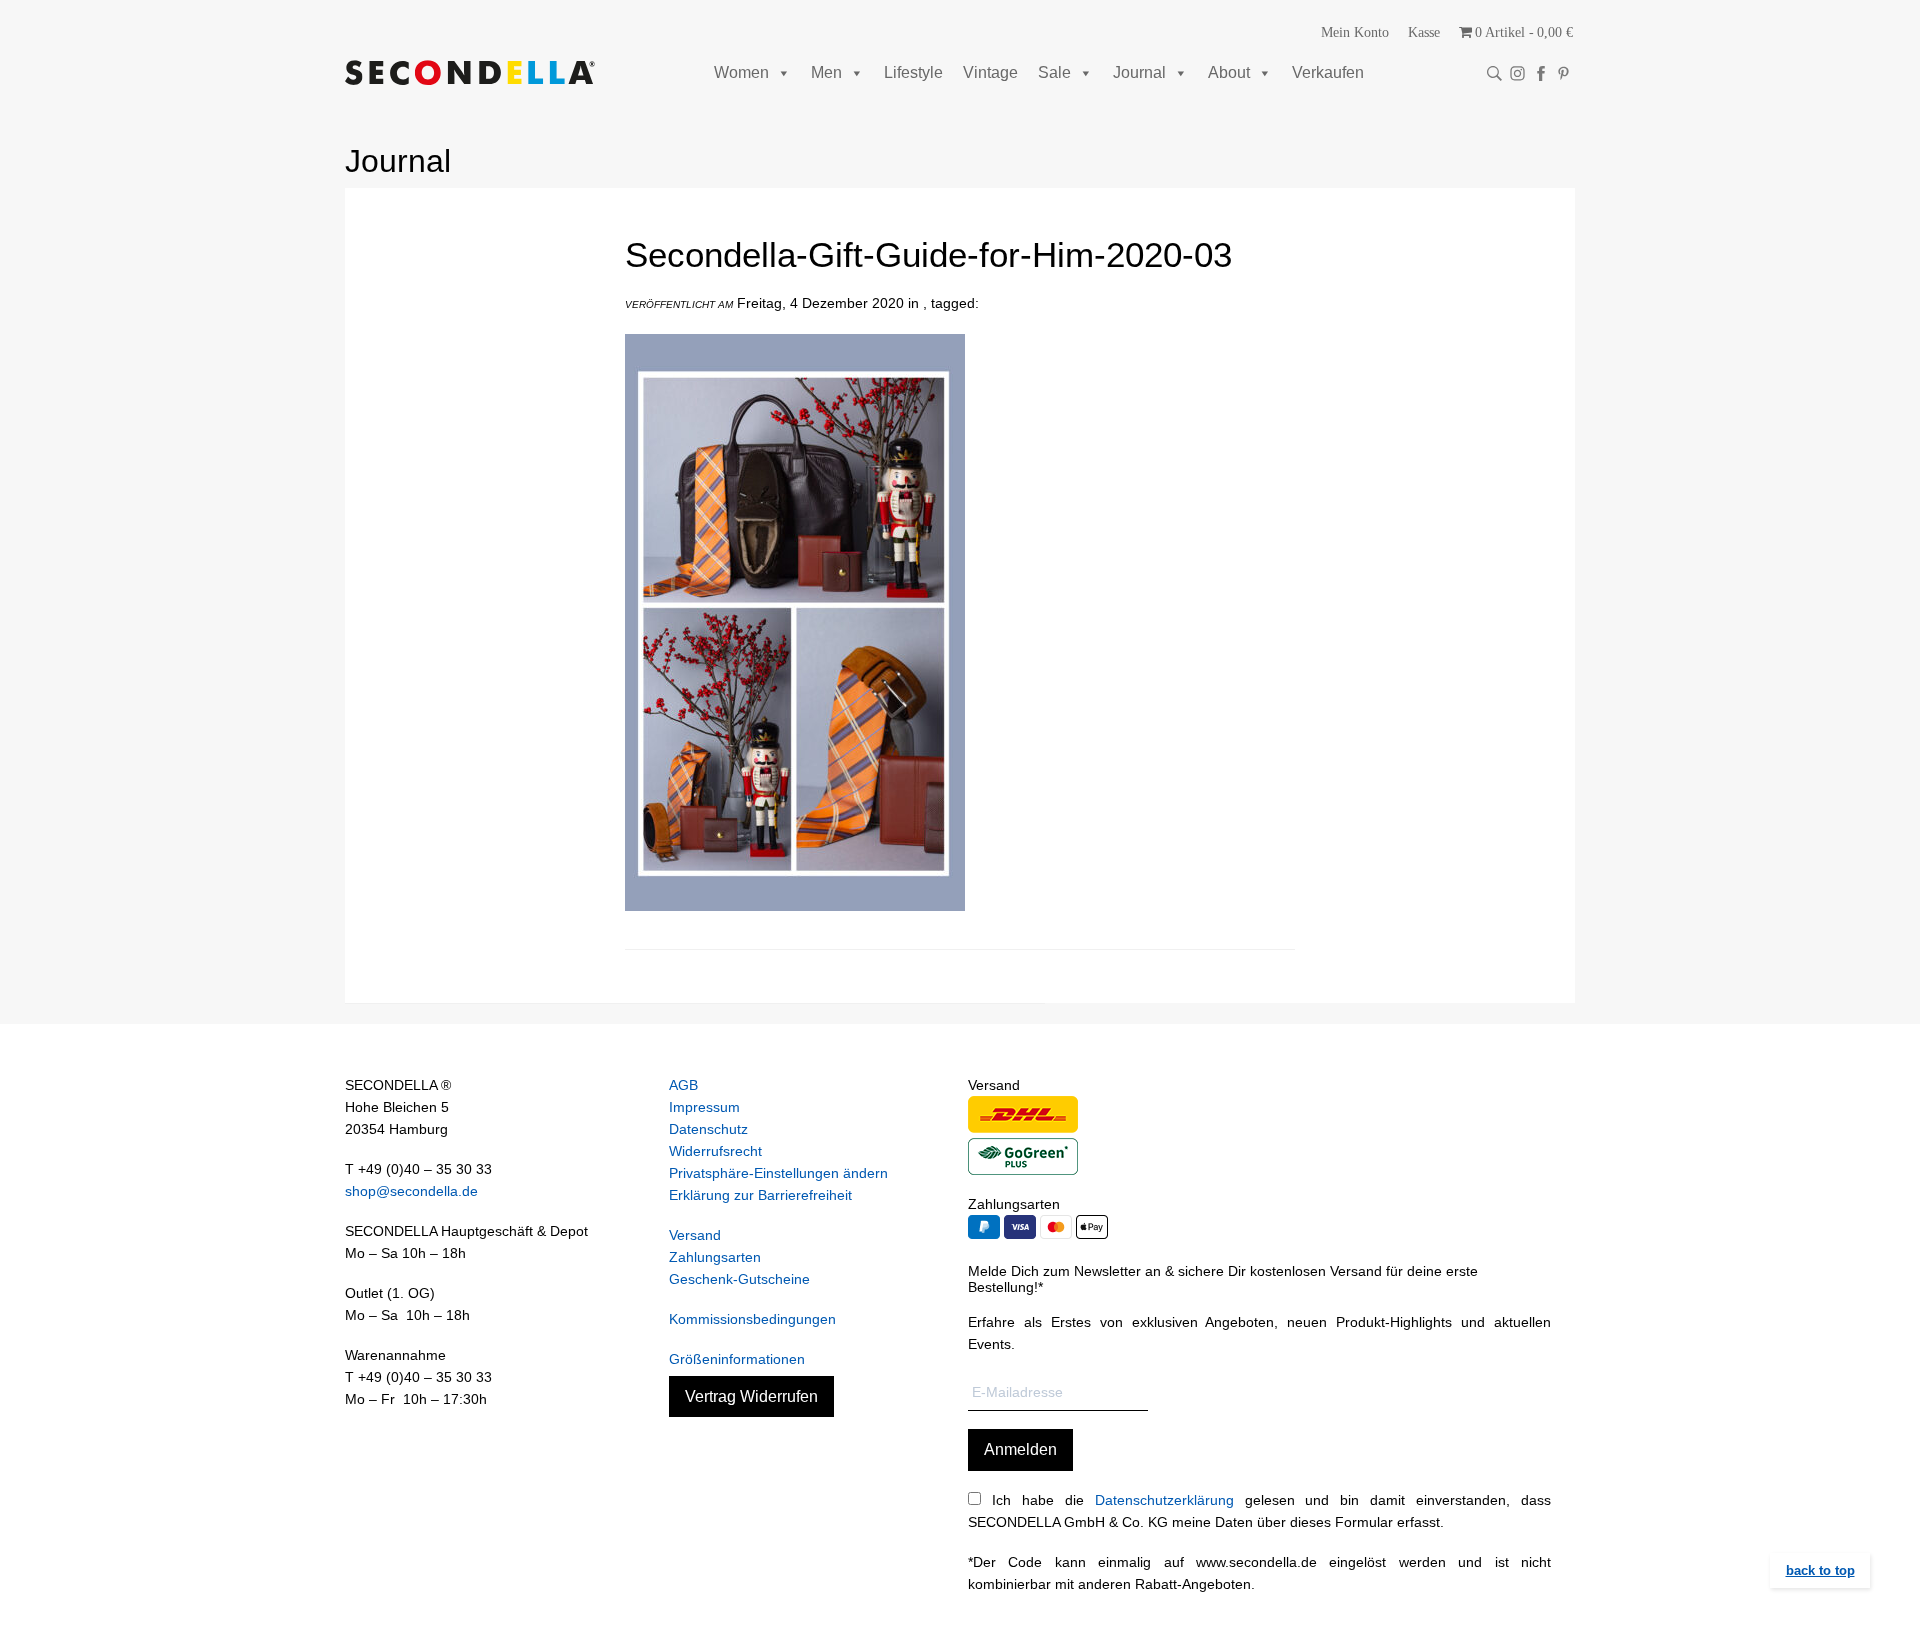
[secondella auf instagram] (1517, 73)
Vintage (990, 72)
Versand (695, 1235)
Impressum (704, 1107)
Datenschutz (708, 1129)
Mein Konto (1355, 32)
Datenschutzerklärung (1164, 1500)
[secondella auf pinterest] (1563, 73)
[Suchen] (1494, 73)
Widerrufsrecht (715, 1151)
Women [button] (741, 72)
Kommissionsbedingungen (752, 1319)
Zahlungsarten (715, 1257)
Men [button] (826, 72)
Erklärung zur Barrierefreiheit (760, 1195)
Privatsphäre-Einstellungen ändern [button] (778, 1173)
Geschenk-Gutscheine (739, 1279)
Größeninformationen (737, 1359)
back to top (1820, 1570)
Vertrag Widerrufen (751, 1396)
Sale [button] (1054, 72)
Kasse (1424, 32)
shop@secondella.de (411, 1191)
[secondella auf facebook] (1540, 73)
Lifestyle (913, 72)
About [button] (1229, 72)
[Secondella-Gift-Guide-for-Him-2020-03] (795, 926)
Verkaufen (1328, 72)
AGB (683, 1085)
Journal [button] (1139, 72)
